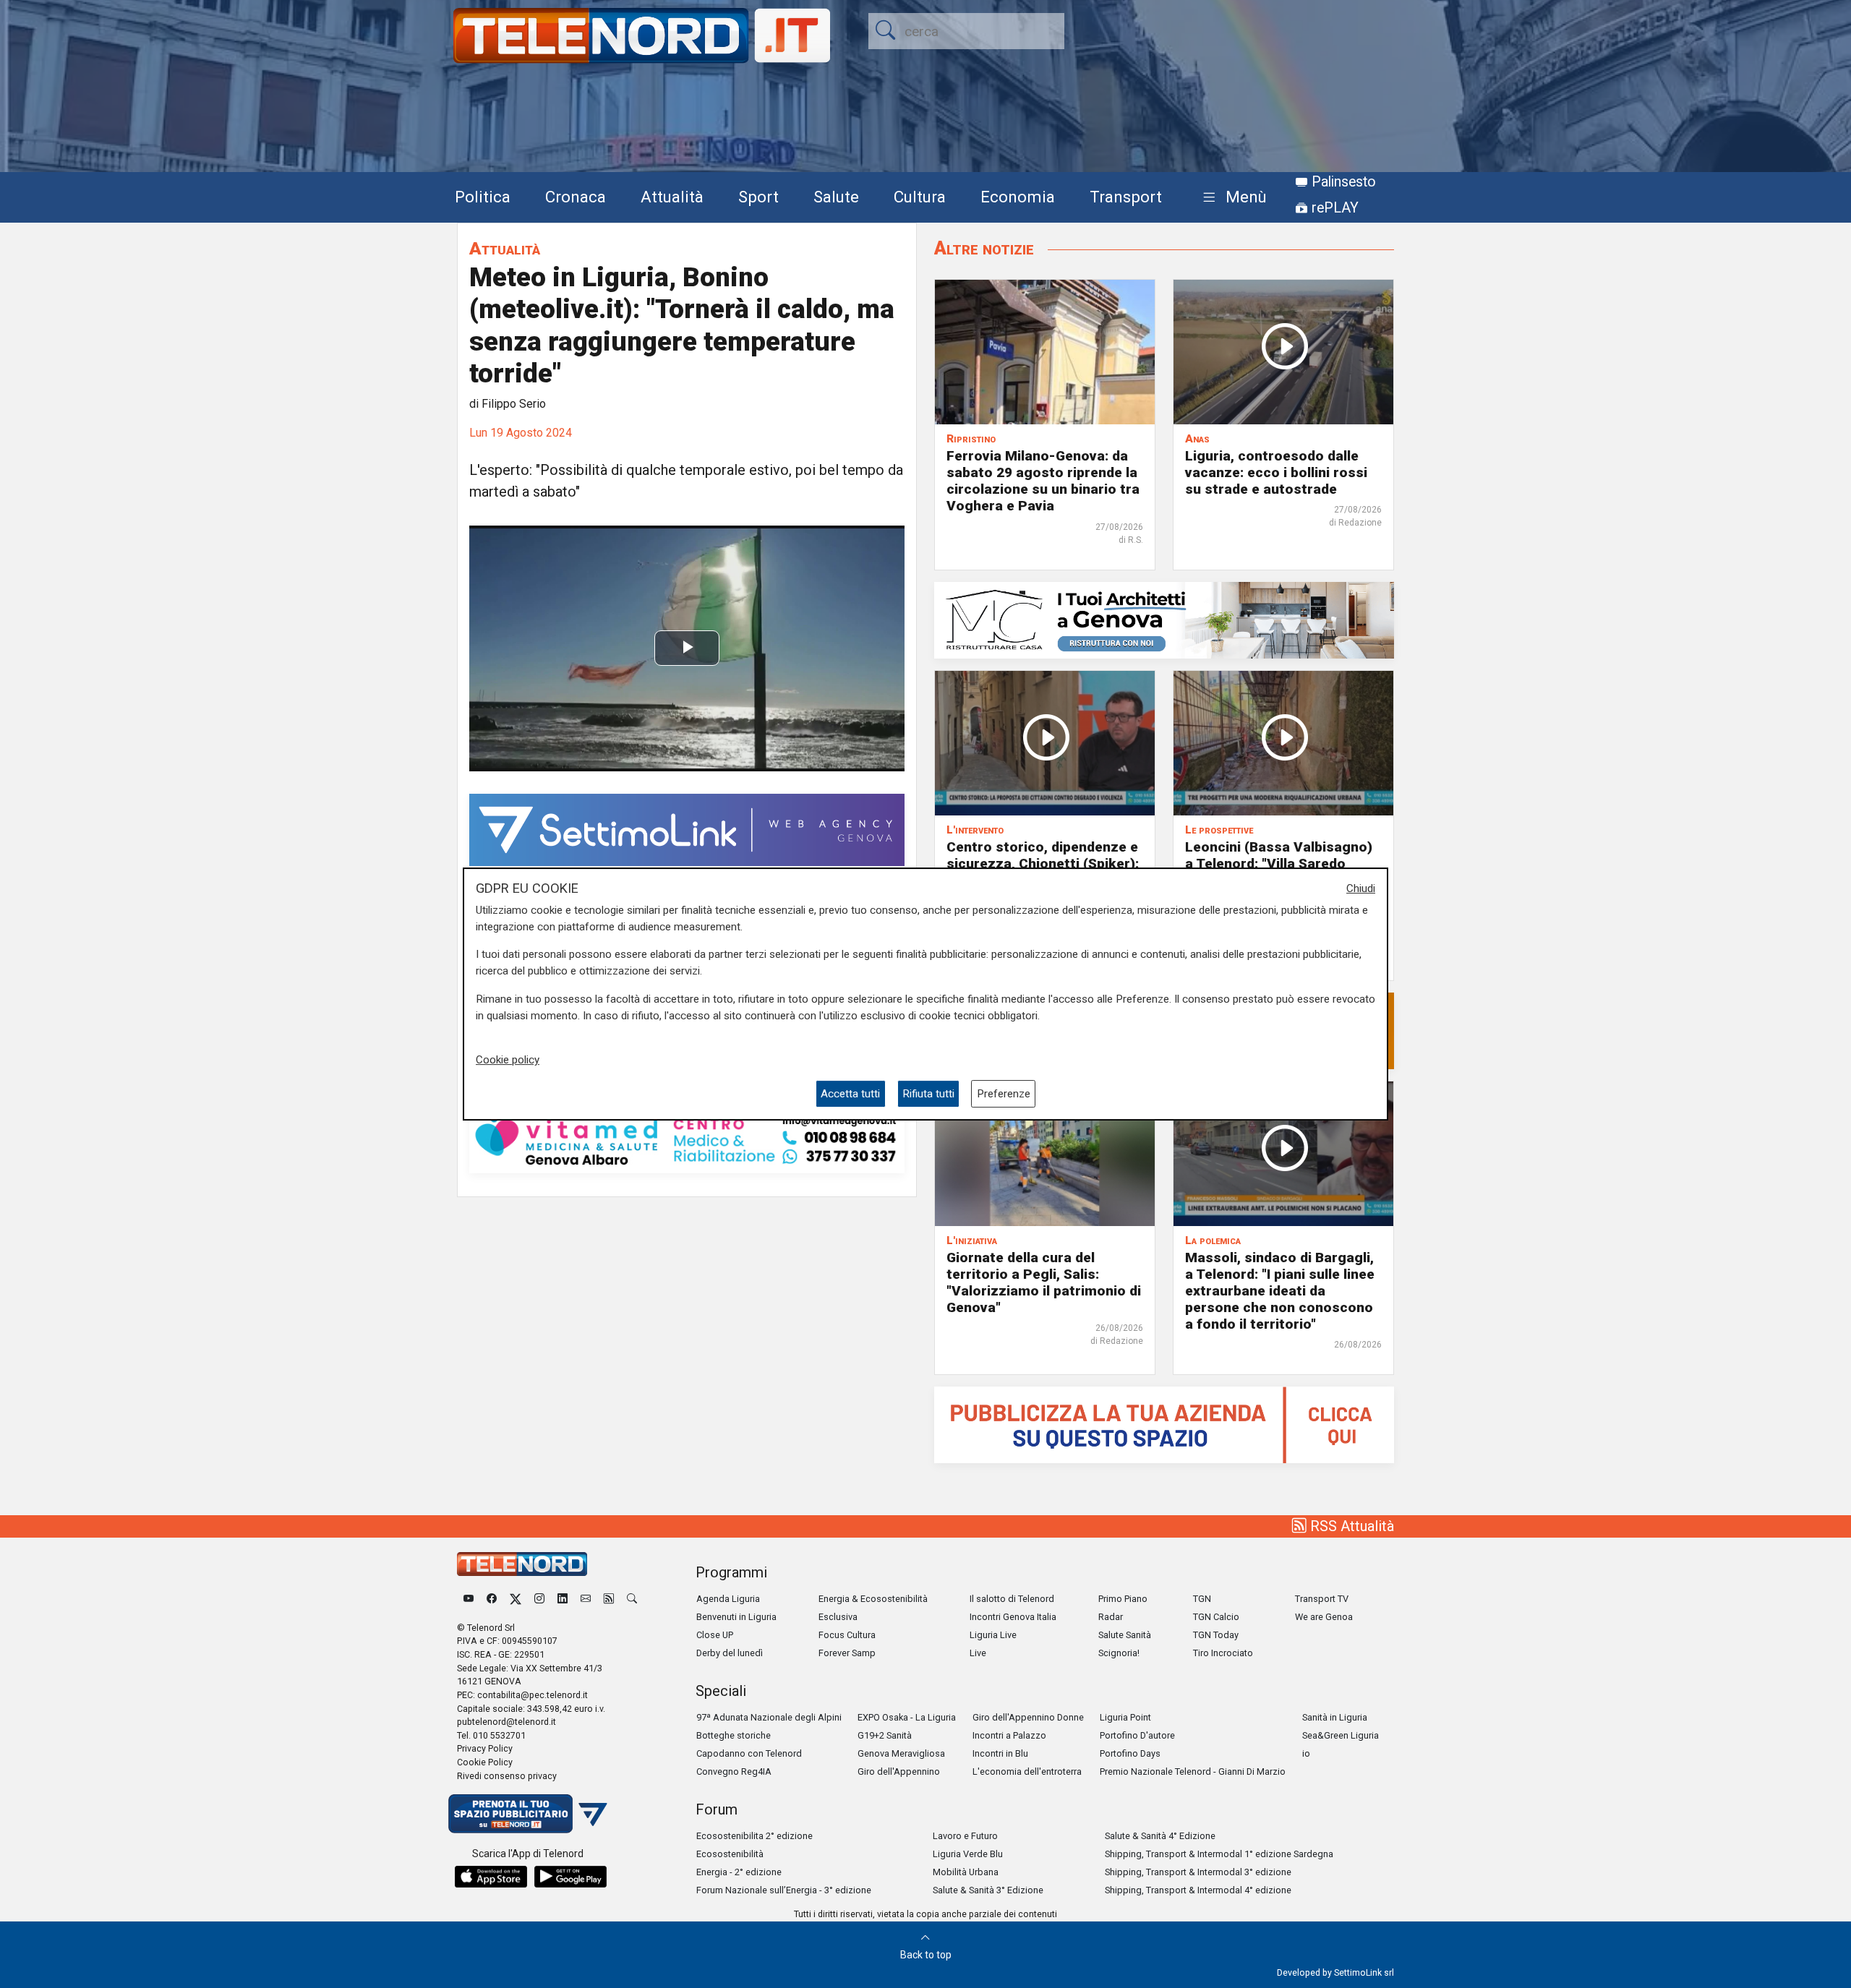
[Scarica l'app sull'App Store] (491, 1877)
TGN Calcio (1216, 1617)
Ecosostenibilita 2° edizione (754, 1836)
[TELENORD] (522, 1564)
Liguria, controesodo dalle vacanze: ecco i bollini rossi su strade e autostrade (1276, 472)
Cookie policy (508, 1061)
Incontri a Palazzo (1009, 1735)
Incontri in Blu (1000, 1753)
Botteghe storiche (734, 1735)
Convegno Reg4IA (734, 1771)
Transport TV (1322, 1599)
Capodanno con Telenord (749, 1753)
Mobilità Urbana (966, 1872)
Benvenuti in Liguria (736, 1617)
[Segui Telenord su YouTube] (469, 1599)
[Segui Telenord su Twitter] (516, 1599)
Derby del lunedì (730, 1653)
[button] (1232, 198)
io (1306, 1753)
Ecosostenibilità (730, 1854)
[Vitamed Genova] (687, 1139)
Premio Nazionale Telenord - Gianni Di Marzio (1193, 1771)
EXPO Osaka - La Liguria (907, 1717)
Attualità (672, 197)
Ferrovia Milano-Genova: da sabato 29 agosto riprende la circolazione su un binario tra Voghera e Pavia (1043, 481)
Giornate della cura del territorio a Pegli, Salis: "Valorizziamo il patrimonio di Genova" (1044, 1282)
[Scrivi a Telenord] (586, 1599)
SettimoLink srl (1364, 1972)
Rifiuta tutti (928, 1094)
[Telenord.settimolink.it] (1164, 1424)
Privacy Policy (485, 1748)
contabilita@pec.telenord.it (533, 1695)
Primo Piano (1123, 1599)
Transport (1126, 197)
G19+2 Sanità (885, 1735)
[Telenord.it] (528, 1813)
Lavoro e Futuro (965, 1836)
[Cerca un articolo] (632, 1599)
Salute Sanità (1125, 1635)
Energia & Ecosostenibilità (873, 1599)
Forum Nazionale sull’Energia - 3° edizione (784, 1890)
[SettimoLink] (687, 829)
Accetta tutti (850, 1094)
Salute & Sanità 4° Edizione (1160, 1836)
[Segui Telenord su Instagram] (539, 1599)
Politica (483, 197)
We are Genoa (1324, 1617)
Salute (836, 197)
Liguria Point (1125, 1717)
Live (978, 1653)
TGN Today (1216, 1635)
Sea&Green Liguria (1341, 1735)
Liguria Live (993, 1635)
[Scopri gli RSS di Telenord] (609, 1599)
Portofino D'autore (1137, 1735)
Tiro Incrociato (1223, 1653)
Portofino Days (1130, 1753)
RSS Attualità (1350, 1526)
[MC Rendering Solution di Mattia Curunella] (1164, 619)
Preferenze (1004, 1094)
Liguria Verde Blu (968, 1854)
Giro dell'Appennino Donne (1028, 1717)
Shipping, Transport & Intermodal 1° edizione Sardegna (1219, 1854)
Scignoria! (1119, 1653)
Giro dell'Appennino (899, 1771)
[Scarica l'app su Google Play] (570, 1877)
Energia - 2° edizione (739, 1872)
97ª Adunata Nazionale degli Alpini (769, 1717)
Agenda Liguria (728, 1599)
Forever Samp (847, 1653)
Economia (1018, 197)
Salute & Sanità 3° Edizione (988, 1890)
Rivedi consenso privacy (507, 1776)
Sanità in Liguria (1335, 1717)
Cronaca (576, 197)
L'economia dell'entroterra (1027, 1771)
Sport (758, 197)
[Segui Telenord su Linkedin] (563, 1599)
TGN (1202, 1599)
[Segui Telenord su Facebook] (492, 1599)
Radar (1111, 1617)
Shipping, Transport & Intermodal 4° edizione (1198, 1890)
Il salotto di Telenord (1012, 1599)
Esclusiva (838, 1617)
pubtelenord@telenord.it (506, 1722)
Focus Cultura (847, 1635)
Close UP (715, 1635)
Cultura (920, 197)
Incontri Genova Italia (1013, 1617)
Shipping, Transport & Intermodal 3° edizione (1198, 1872)
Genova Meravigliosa (901, 1753)
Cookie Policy (485, 1762)
